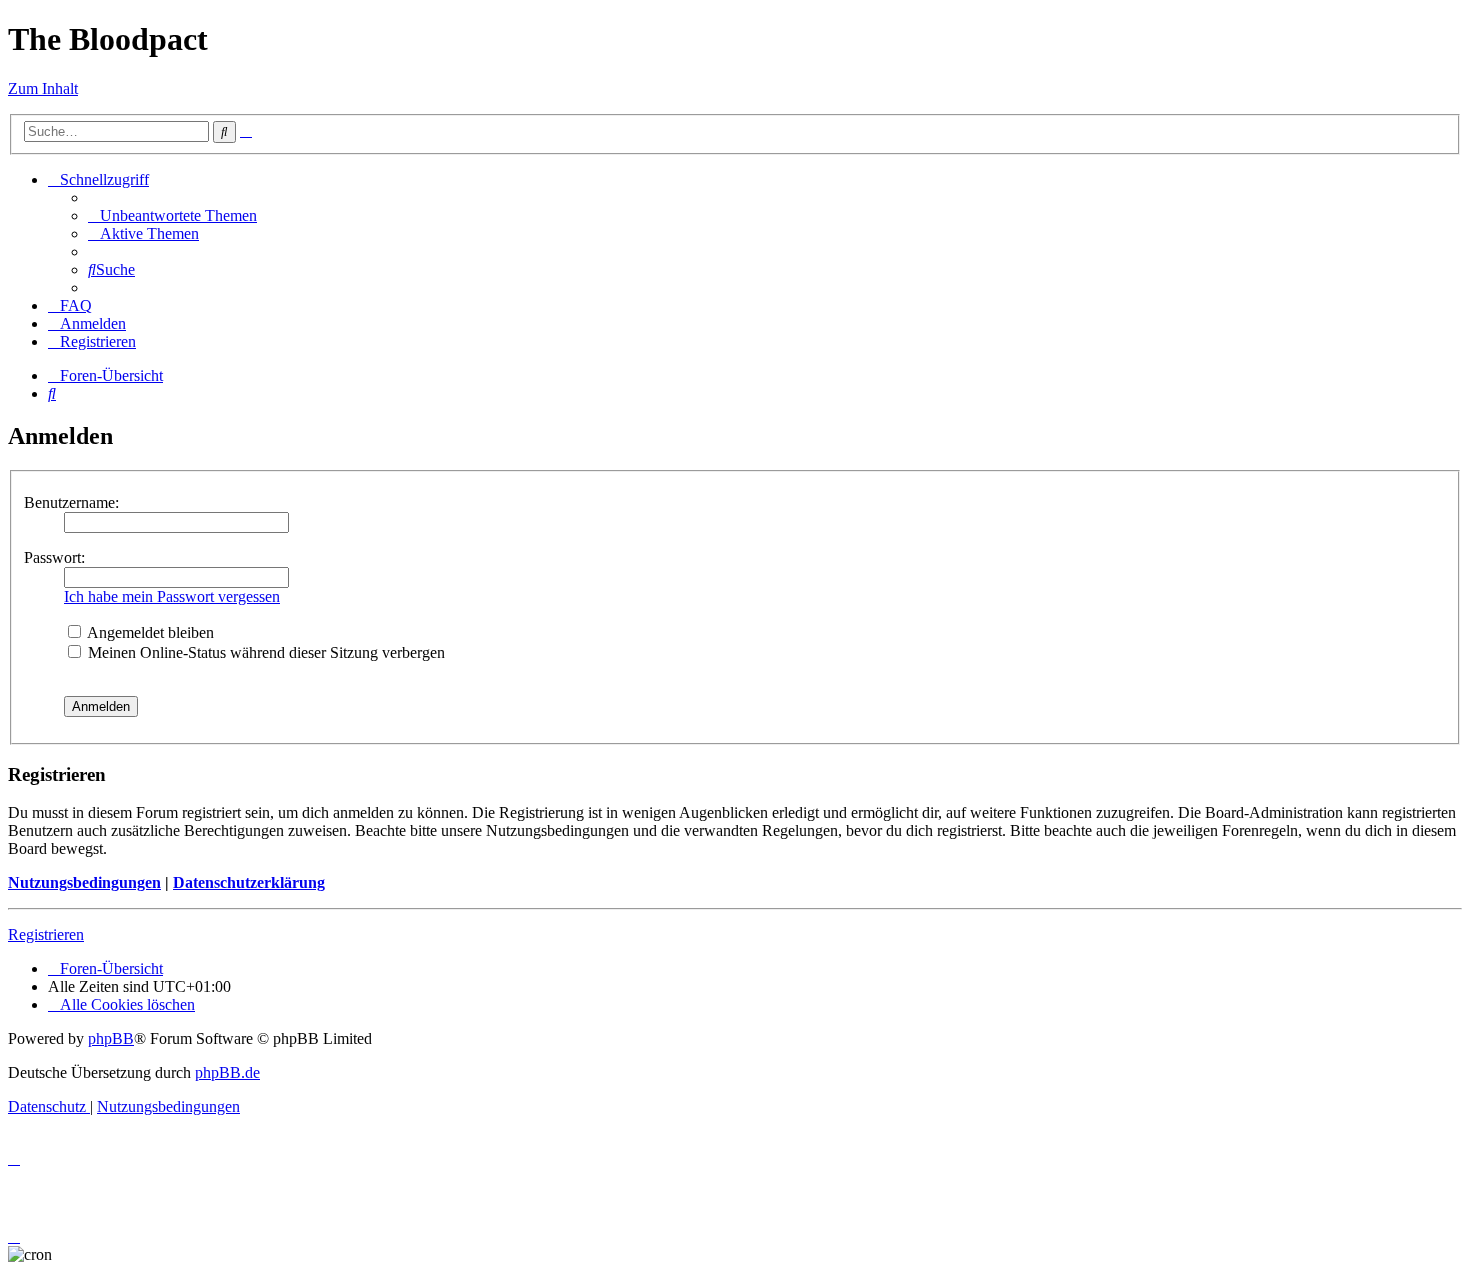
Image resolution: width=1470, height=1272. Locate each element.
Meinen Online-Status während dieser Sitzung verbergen (264, 652)
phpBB (111, 1038)
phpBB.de (227, 1072)
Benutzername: (71, 502)
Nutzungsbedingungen (84, 882)
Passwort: (54, 557)
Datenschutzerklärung (249, 882)
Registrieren (46, 934)
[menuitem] (172, 215)
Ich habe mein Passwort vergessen (172, 596)
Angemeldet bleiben (149, 632)
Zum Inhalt (43, 88)
